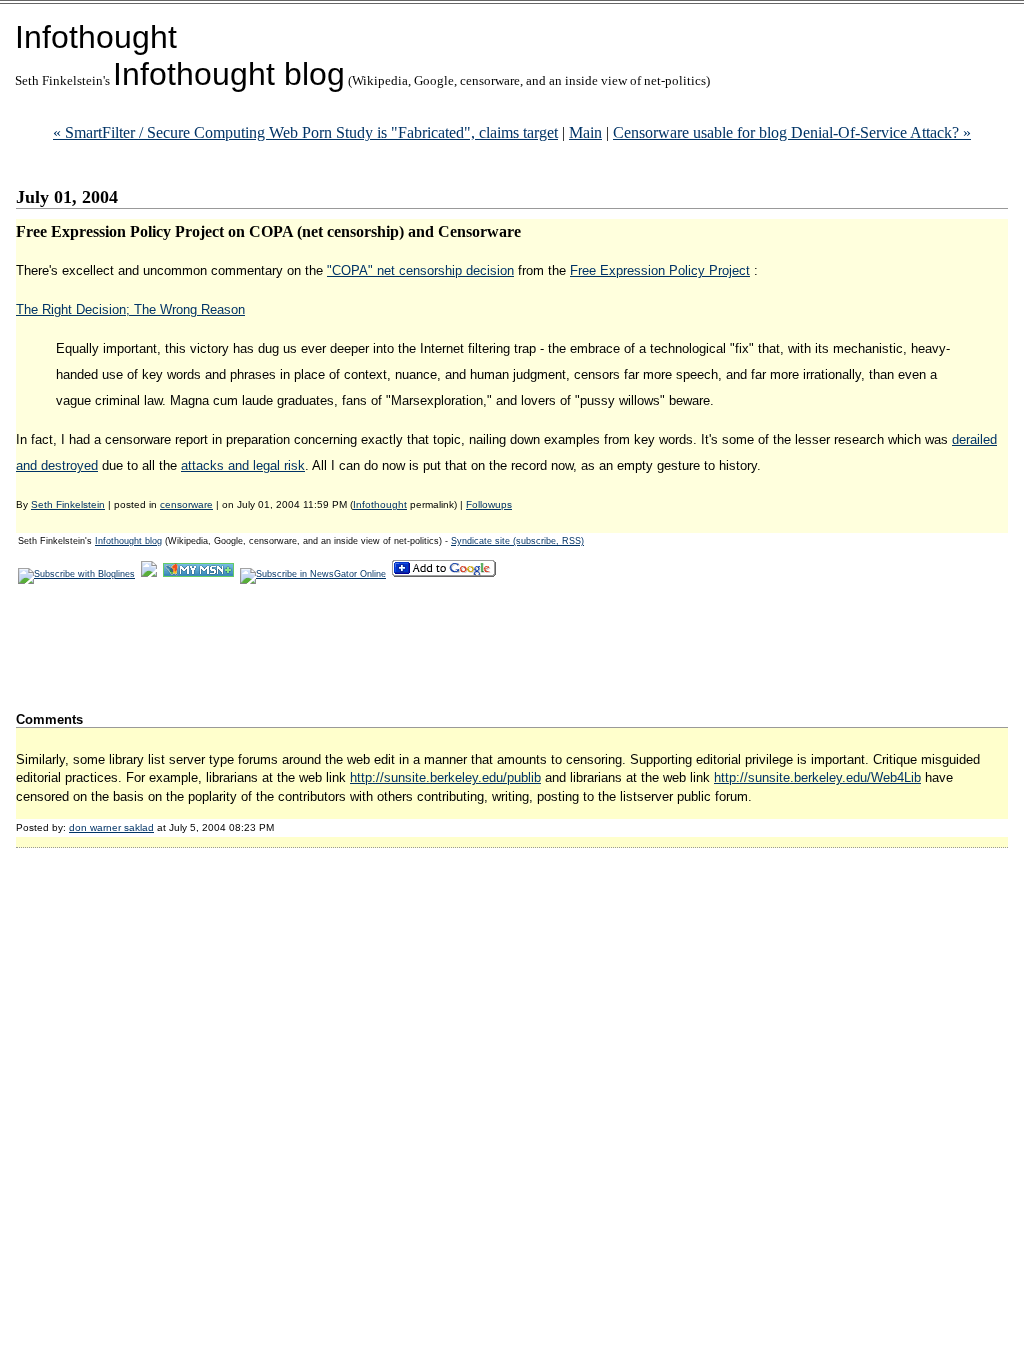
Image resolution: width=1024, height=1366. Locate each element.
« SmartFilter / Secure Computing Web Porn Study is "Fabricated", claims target (305, 132)
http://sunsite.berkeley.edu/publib (445, 777)
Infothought (96, 37)
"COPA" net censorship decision (420, 270)
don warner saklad (111, 827)
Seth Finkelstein (68, 504)
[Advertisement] (380, 647)
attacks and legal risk (243, 465)
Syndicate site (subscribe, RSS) (517, 541)
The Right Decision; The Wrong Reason (130, 309)
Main (585, 132)
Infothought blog (229, 74)
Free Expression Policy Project (660, 270)
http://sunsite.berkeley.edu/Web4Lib (817, 777)
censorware (186, 504)
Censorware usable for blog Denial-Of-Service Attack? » (792, 132)
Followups (489, 504)
